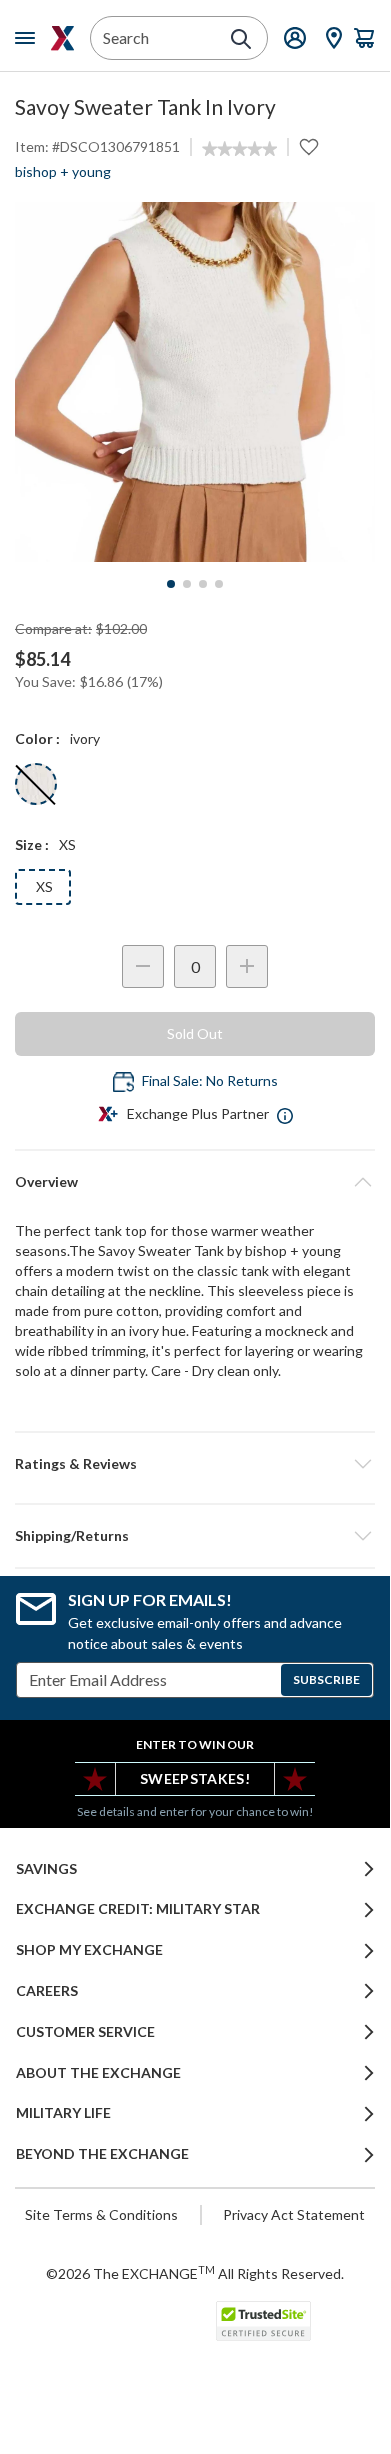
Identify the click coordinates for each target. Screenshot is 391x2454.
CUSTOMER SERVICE (85, 2032)
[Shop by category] (29, 38)
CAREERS (47, 1991)
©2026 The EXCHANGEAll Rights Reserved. (195, 2273)
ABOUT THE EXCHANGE (98, 2073)
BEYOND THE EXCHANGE (102, 2154)
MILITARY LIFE (63, 2113)
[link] (239, 149)
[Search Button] (241, 39)
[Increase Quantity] (247, 966)
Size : (32, 844)
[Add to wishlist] (309, 147)
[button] (195, 1464)
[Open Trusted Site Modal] (263, 2321)
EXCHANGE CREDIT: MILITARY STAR (138, 1909)
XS (44, 886)
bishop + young (63, 171)
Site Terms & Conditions (101, 2214)
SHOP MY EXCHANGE (89, 1950)
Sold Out (195, 1033)
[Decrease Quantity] (143, 966)
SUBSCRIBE (326, 1679)
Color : (37, 738)
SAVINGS (46, 1869)
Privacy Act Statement (294, 2214)
